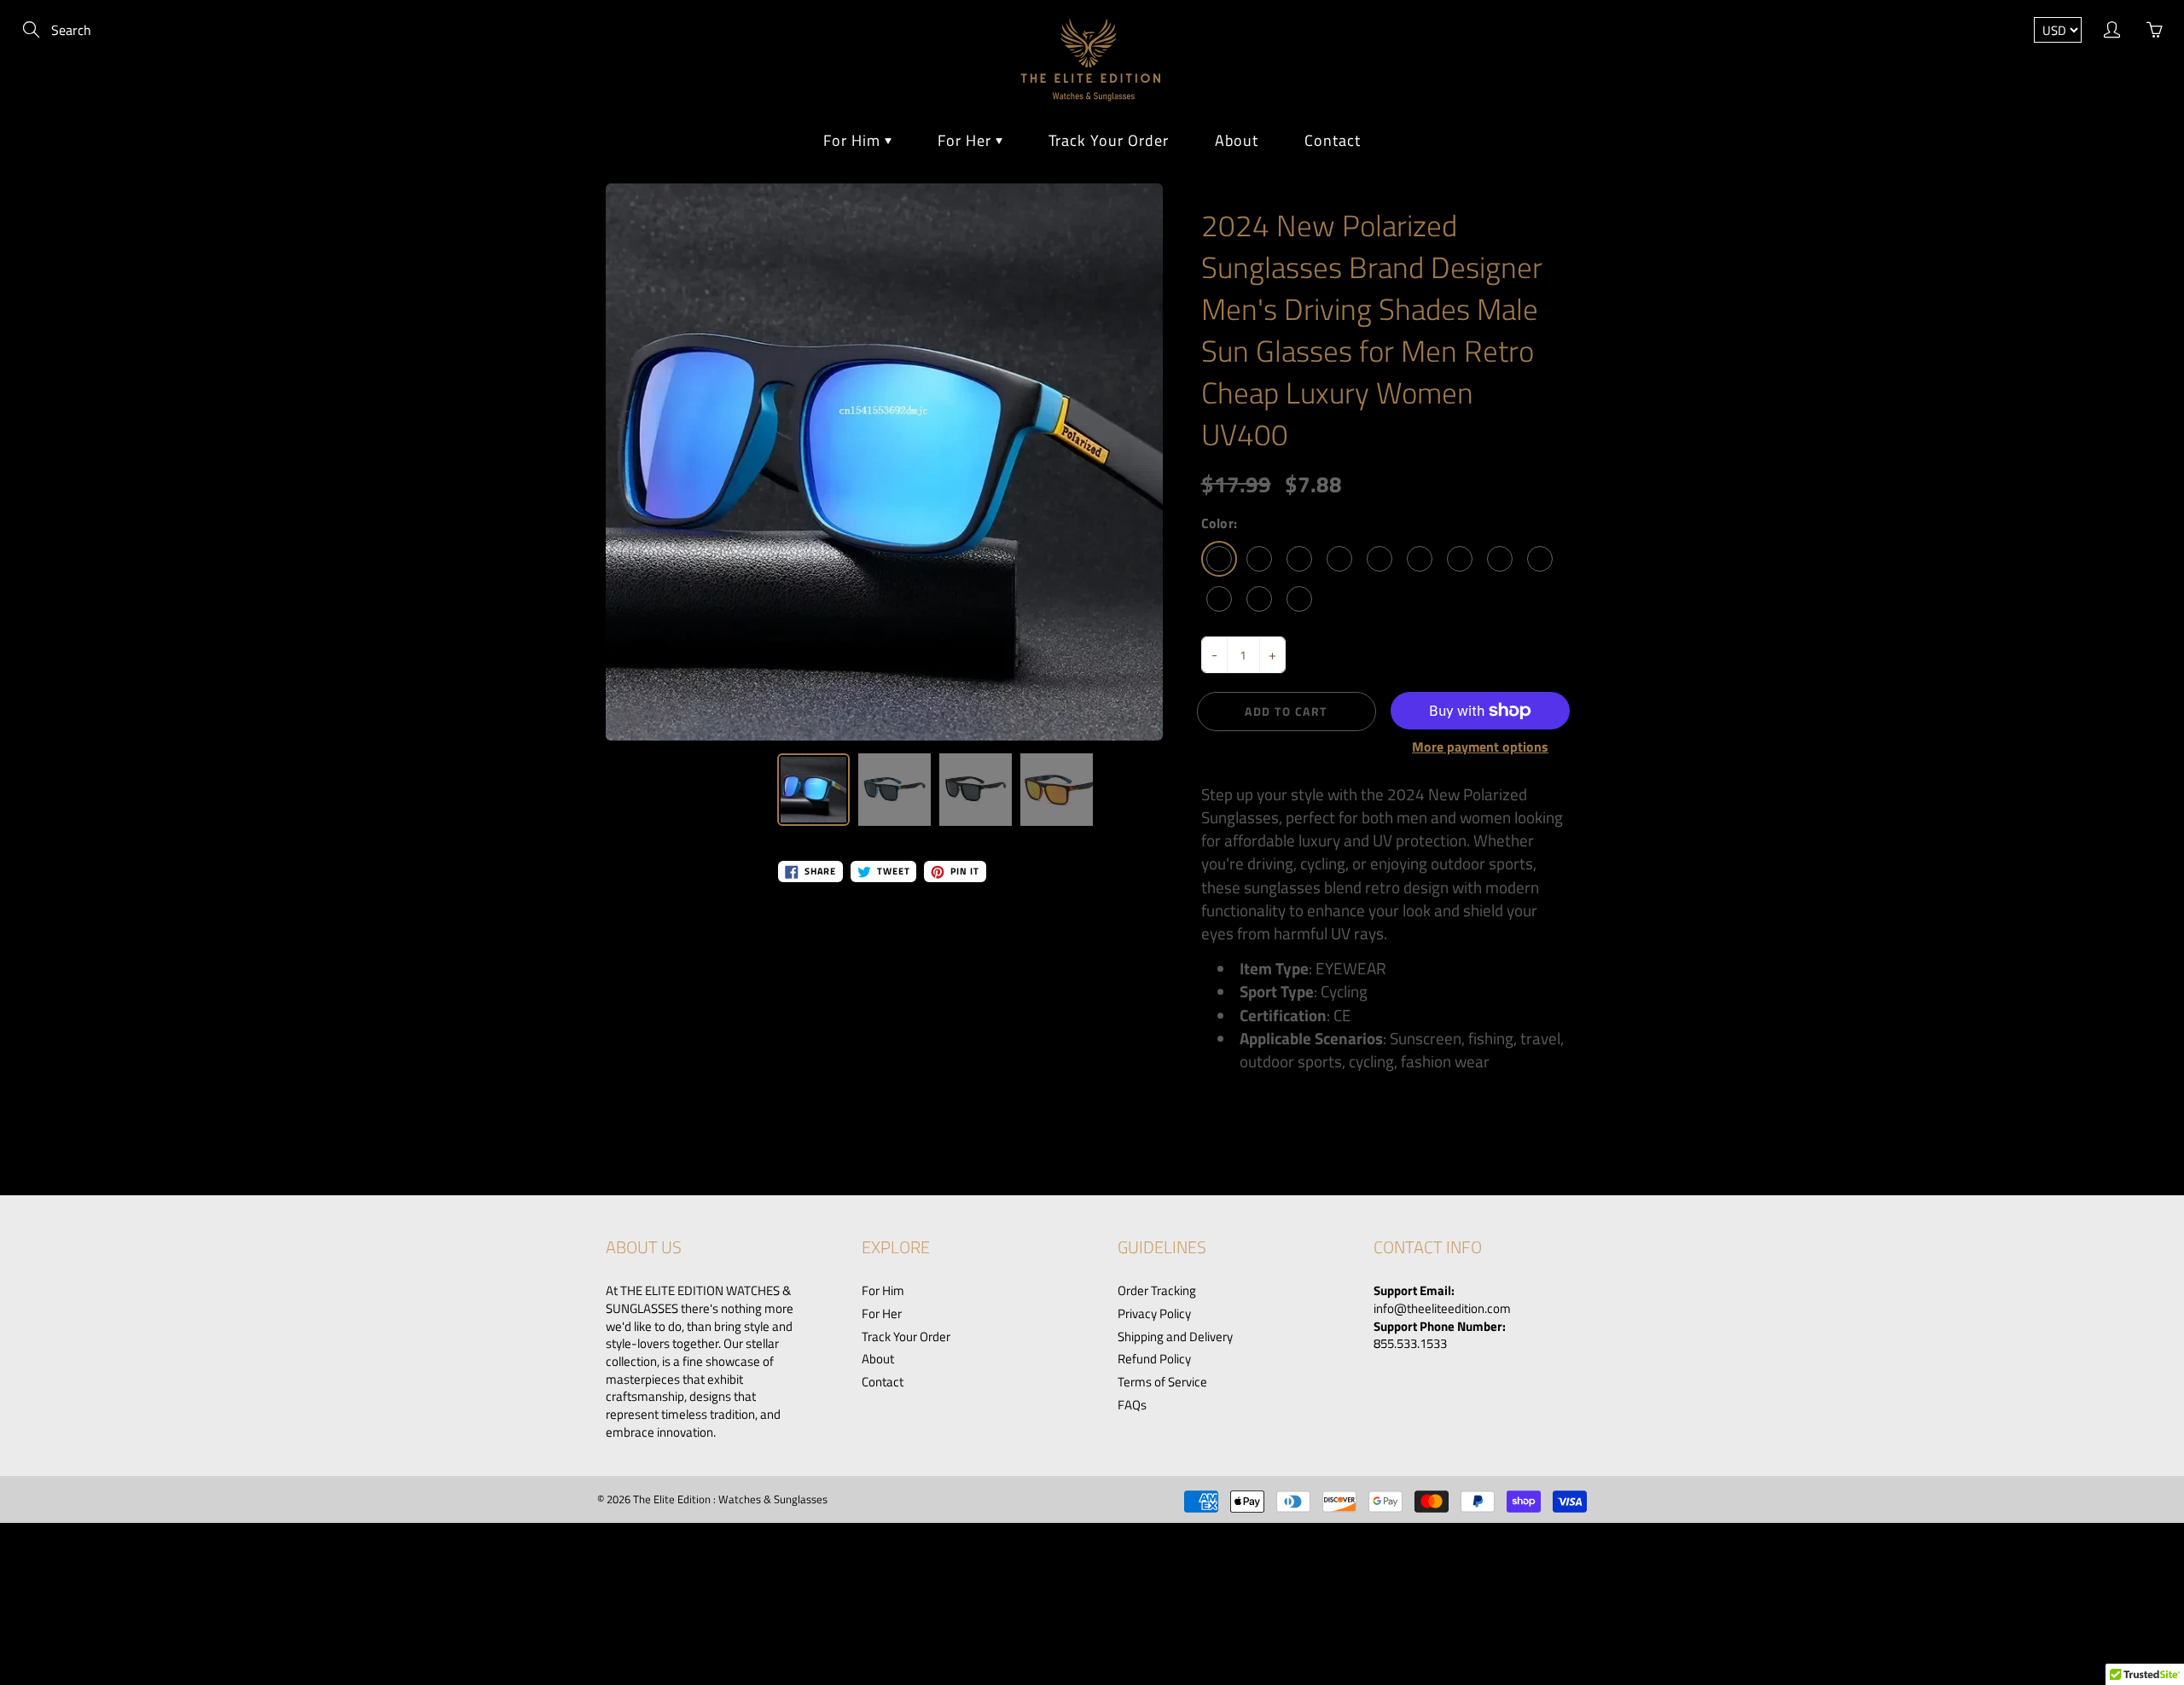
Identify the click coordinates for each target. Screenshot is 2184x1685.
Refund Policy (1154, 1359)
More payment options (1480, 747)
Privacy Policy (1154, 1314)
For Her (967, 140)
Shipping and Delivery (1175, 1337)
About (1237, 140)
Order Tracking (1157, 1291)
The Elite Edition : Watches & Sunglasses (730, 1499)
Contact (1333, 140)
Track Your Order (1109, 140)
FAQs (1132, 1405)
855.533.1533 (1410, 1344)
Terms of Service (1162, 1382)
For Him (854, 140)
